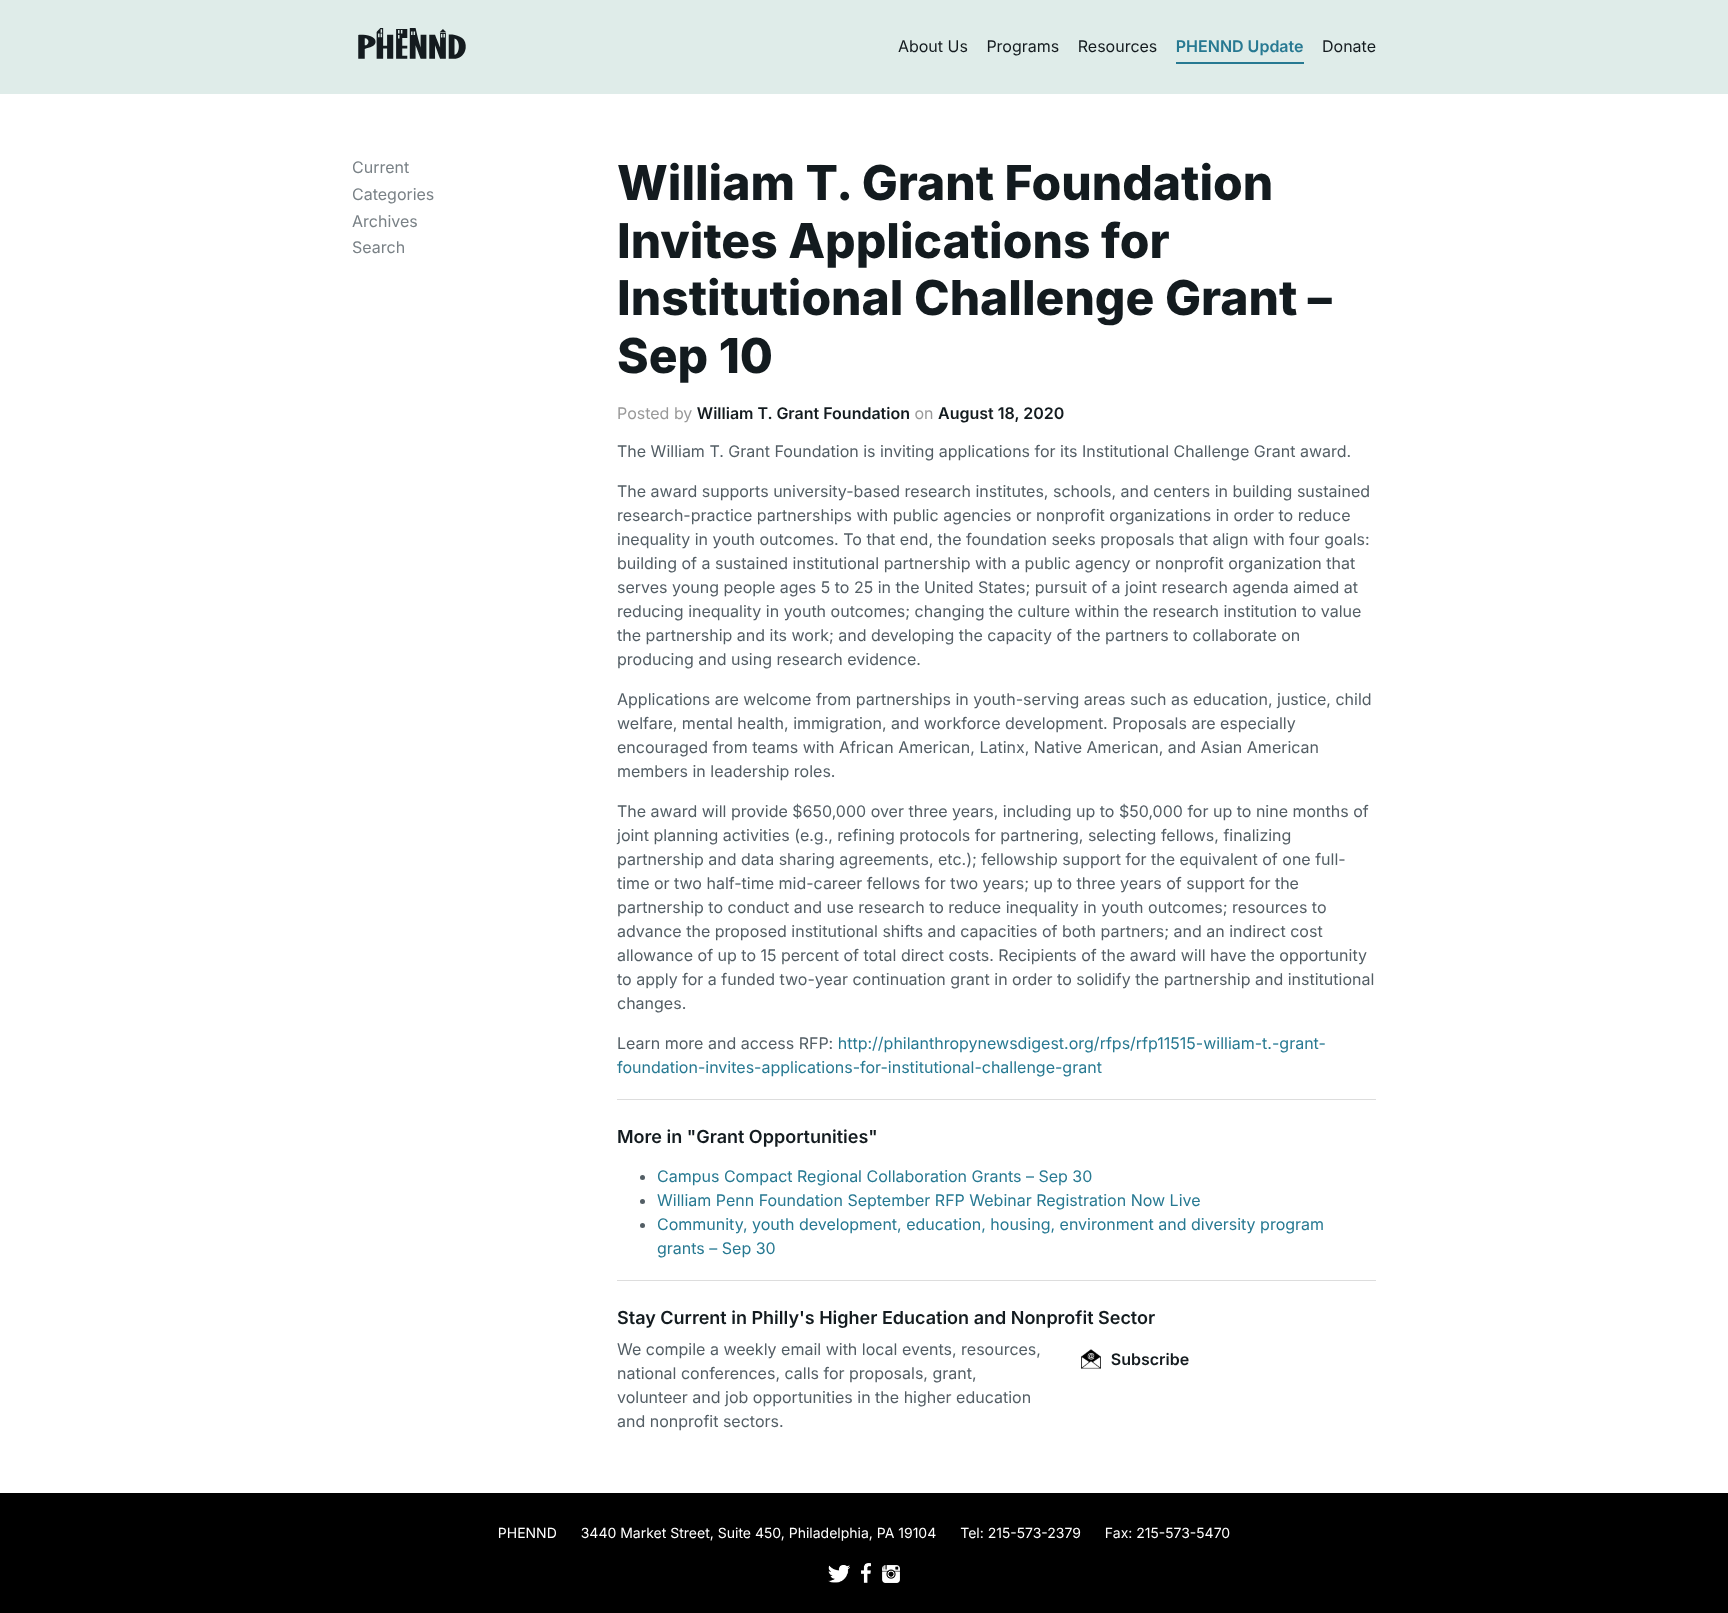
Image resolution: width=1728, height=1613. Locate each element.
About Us (933, 46)
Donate (1349, 46)
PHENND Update (1240, 46)
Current (380, 167)
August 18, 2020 (1001, 413)
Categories (393, 194)
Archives (385, 221)
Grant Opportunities (782, 1137)
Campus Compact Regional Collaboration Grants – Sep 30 (874, 1176)
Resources (1118, 46)
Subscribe (1148, 1359)
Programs (1022, 46)
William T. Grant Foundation (803, 413)
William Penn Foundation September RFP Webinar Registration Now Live (929, 1200)
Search (378, 247)
